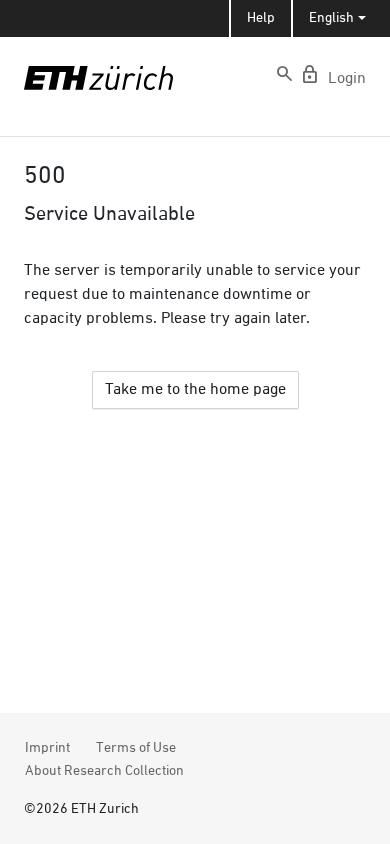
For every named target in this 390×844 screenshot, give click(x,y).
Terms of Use (136, 748)
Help (261, 18)
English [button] (331, 18)
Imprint (47, 748)
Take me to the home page (195, 390)
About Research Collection (104, 771)
